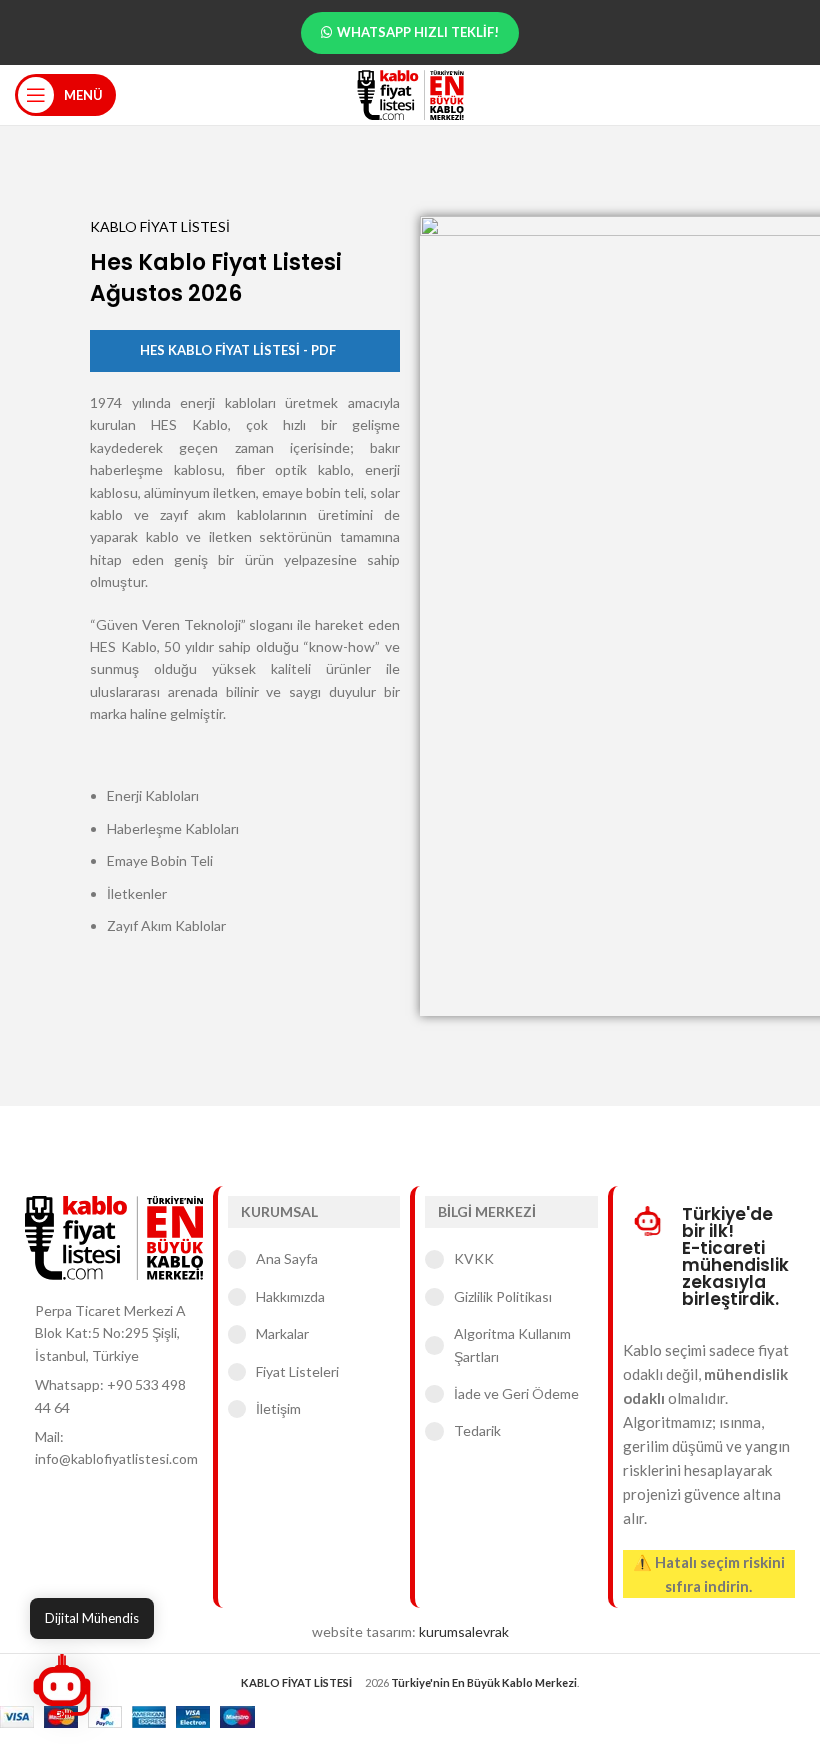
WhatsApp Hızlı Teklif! (418, 32)
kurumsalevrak (464, 1631)
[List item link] (114, 1396)
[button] (62, 1686)
